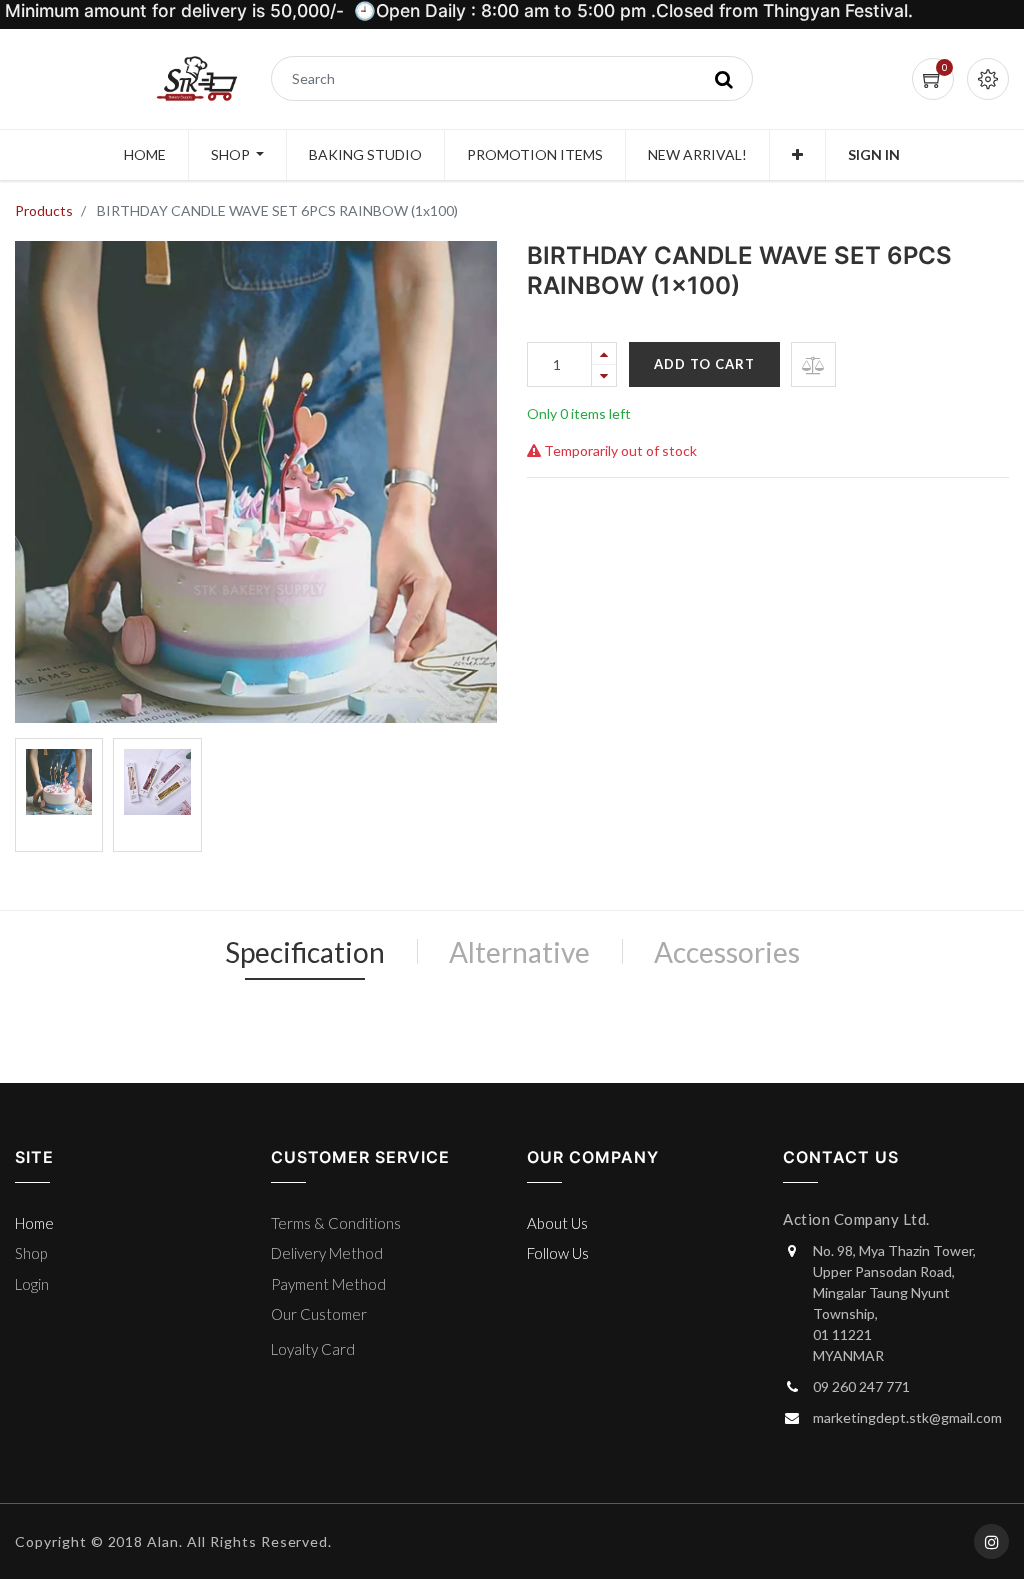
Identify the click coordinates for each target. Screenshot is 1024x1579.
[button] (797, 155)
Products (44, 210)
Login (32, 1284)
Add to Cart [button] (704, 364)
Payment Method (328, 1284)
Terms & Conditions (336, 1223)
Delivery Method (327, 1253)
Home (34, 1223)
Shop (31, 1253)
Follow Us (558, 1253)
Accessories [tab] (727, 952)
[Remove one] (604, 375)
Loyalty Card (313, 1349)
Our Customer (319, 1314)
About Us (557, 1223)
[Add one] (604, 353)
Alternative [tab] (519, 952)
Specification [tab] (305, 952)
